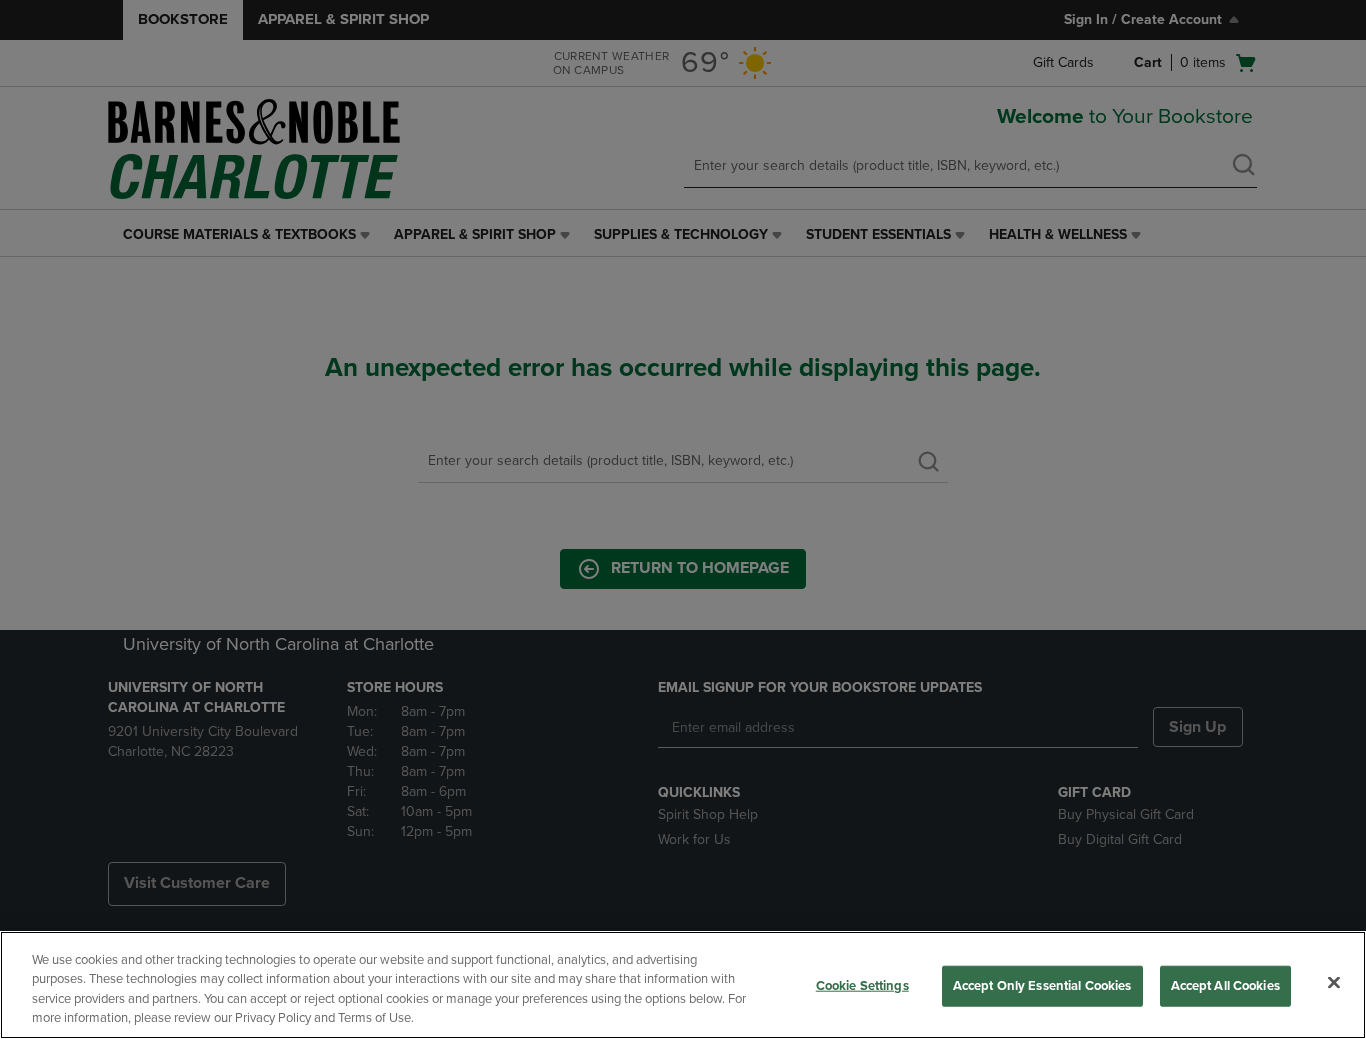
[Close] (1334, 982)
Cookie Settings (862, 986)
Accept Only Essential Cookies (1042, 986)
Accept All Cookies (1225, 986)
